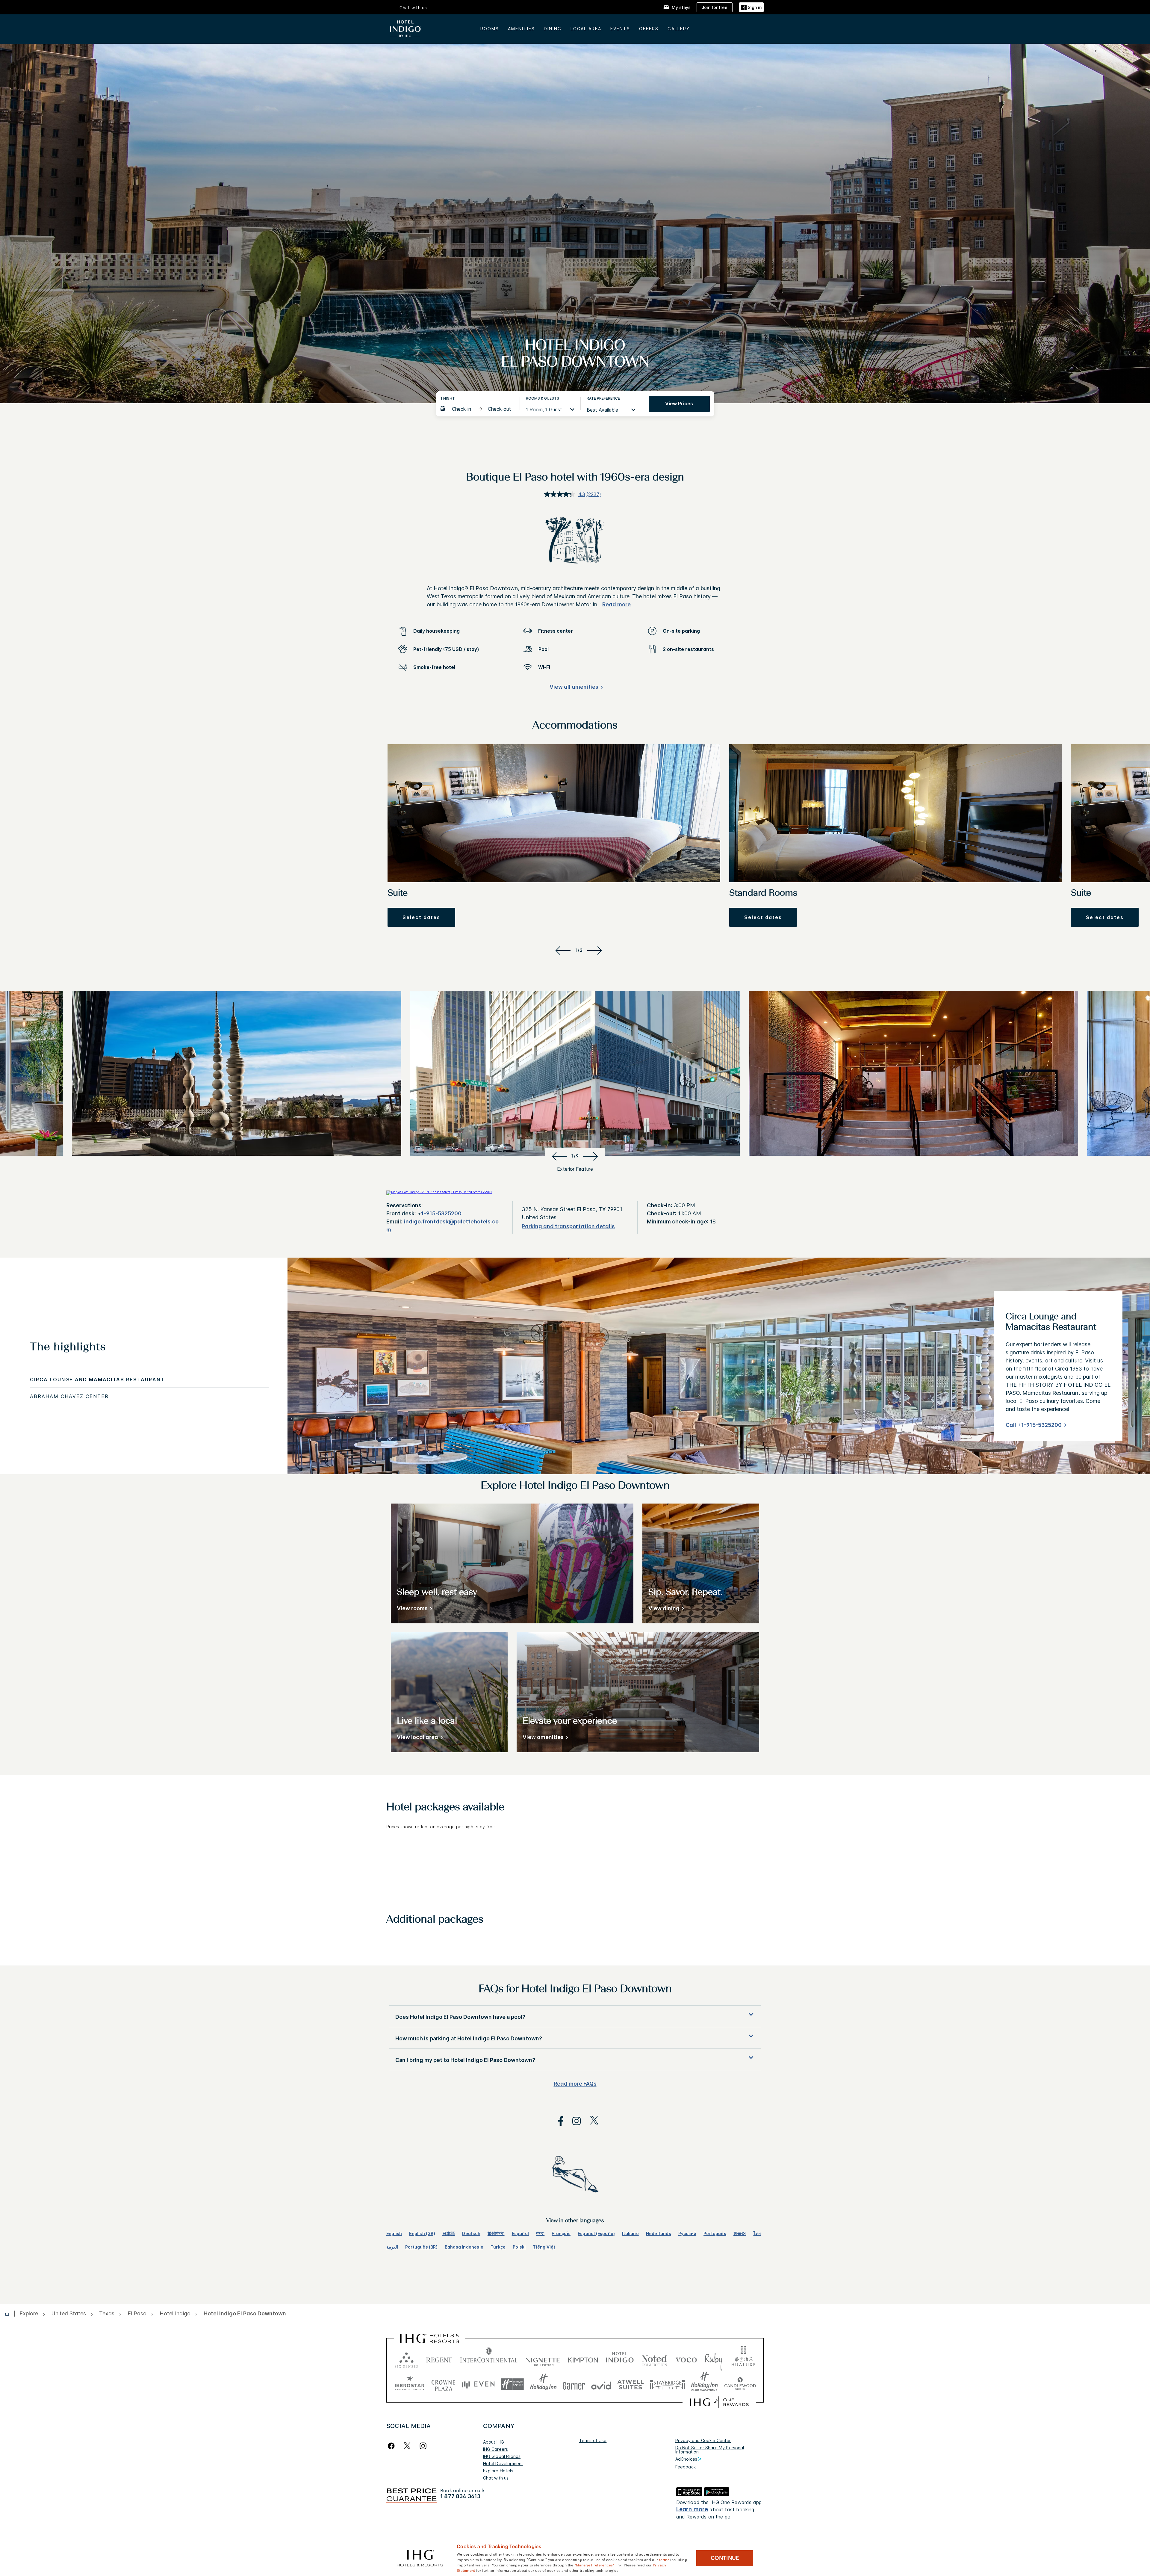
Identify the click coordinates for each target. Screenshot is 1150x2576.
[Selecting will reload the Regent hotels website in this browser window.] (439, 2359)
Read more (616, 604)
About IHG (494, 2442)
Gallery (679, 29)
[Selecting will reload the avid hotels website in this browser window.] (601, 2384)
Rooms (490, 29)
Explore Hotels (498, 2471)
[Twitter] (407, 2446)
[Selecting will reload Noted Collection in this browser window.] (654, 2359)
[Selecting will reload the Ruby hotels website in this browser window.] (714, 2359)
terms (664, 2559)
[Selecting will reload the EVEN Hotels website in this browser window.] (478, 2384)
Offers (649, 29)
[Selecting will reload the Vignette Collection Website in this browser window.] (543, 2359)
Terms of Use (593, 2440)
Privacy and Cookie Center (703, 2440)
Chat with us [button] (413, 8)
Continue (725, 2558)
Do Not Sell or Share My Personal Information (710, 2450)
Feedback (686, 2467)
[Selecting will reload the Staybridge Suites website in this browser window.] (668, 2384)
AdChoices (686, 2459)
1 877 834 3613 (460, 2496)
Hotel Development (503, 2464)
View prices (679, 404)
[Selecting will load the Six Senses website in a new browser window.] (406, 2359)
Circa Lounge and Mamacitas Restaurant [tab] (97, 1380)
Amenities (521, 29)
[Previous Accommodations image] (562, 950)
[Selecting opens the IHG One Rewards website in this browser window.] (719, 2402)
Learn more (692, 2509)
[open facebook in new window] (558, 2121)
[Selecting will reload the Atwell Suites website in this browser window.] (631, 2384)
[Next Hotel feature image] (592, 1156)
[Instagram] (423, 2446)
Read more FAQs (575, 2084)
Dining (553, 29)
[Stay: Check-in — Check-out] (477, 409)
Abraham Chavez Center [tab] (69, 1396)
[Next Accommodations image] (596, 950)
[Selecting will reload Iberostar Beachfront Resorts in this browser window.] (410, 2384)
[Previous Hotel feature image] (558, 1156)
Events (620, 29)
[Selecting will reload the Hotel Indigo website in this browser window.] (620, 2359)
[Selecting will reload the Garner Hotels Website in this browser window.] (574, 2384)
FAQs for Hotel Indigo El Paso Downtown (575, 1989)
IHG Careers (496, 2449)
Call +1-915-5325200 (1034, 1425)
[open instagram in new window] (574, 2121)
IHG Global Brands (502, 2456)
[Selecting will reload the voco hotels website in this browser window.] (686, 2359)
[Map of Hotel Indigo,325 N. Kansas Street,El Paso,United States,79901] (439, 1192)
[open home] (9, 2314)
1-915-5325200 (441, 1213)
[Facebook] (392, 2446)
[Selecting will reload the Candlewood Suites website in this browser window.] (740, 2384)
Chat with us (496, 2478)
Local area (586, 29)
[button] (751, 7)
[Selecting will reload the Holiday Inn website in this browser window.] (543, 2384)
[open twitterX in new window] (591, 2121)
